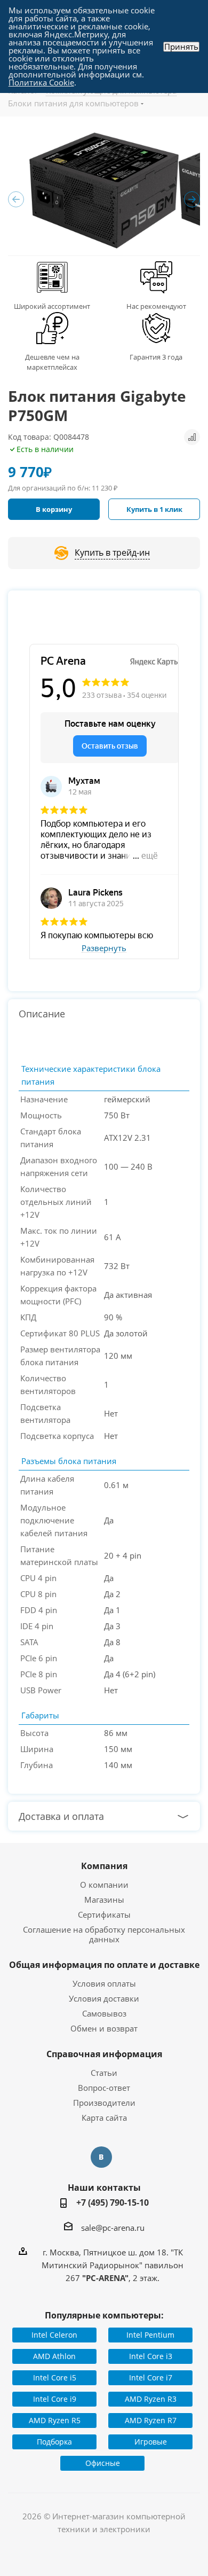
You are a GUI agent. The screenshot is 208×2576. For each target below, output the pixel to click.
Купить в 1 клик (154, 509)
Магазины (104, 1900)
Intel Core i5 (55, 2377)
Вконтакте (101, 2157)
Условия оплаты (104, 1983)
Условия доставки (104, 1998)
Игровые (151, 2442)
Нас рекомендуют (156, 306)
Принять (181, 47)
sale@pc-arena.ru (113, 2228)
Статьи (104, 2073)
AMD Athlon (54, 2356)
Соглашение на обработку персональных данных (104, 1934)
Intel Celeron (54, 2335)
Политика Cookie (41, 82)
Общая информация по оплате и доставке (104, 1965)
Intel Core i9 (55, 2399)
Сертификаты (104, 1915)
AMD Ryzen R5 (55, 2420)
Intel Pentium (150, 2335)
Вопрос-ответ (104, 2088)
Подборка (54, 2442)
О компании (104, 1885)
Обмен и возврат (104, 2028)
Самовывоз (104, 2013)
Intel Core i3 (151, 2356)
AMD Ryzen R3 (151, 2399)
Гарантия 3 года (156, 357)
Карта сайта (104, 2118)
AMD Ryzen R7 (151, 2420)
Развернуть (104, 948)
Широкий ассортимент (52, 306)
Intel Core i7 (151, 2377)
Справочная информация (104, 2054)
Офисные (103, 2463)
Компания (104, 1866)
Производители (104, 2103)
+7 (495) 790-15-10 (113, 2203)
